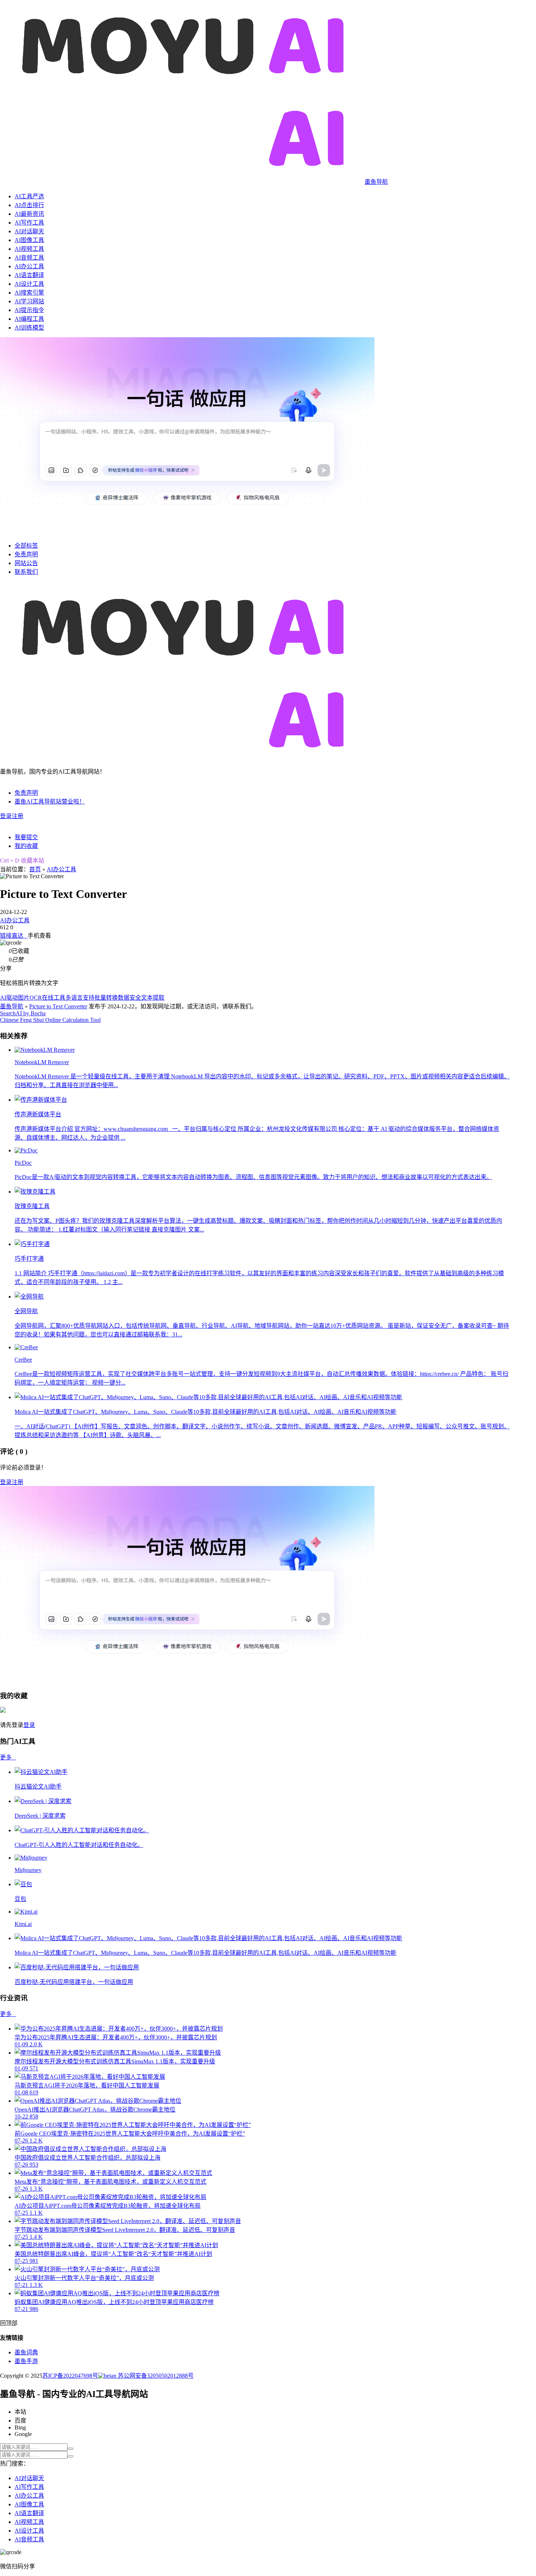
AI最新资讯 (29, 214)
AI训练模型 (29, 328)
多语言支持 (80, 998)
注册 (18, 816)
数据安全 (129, 998)
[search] (70, 2449)
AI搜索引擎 (29, 293)
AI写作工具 (29, 223)
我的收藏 (26, 846)
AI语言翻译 (29, 275)
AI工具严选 (29, 196)
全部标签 (26, 546)
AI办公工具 (29, 266)
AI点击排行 (29, 205)
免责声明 (26, 554)
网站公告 (26, 563)
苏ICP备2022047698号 (70, 2376)
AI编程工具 (29, 319)
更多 (8, 1757)
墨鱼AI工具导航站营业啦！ (50, 801)
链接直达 (14, 936)
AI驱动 (9, 998)
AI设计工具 (29, 284)
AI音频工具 (29, 258)
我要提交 (26, 837)
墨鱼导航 (12, 1006)
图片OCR (30, 998)
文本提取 (153, 998)
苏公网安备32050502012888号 (155, 2376)
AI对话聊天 (29, 231)
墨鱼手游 (26, 2361)
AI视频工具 (29, 249)
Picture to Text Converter (58, 1006)
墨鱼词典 (26, 2352)
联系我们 (26, 572)
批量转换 (106, 998)
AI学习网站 (29, 301)
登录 (6, 816)
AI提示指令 (29, 310)
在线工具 (54, 998)
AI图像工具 (29, 240)
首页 (35, 869)
